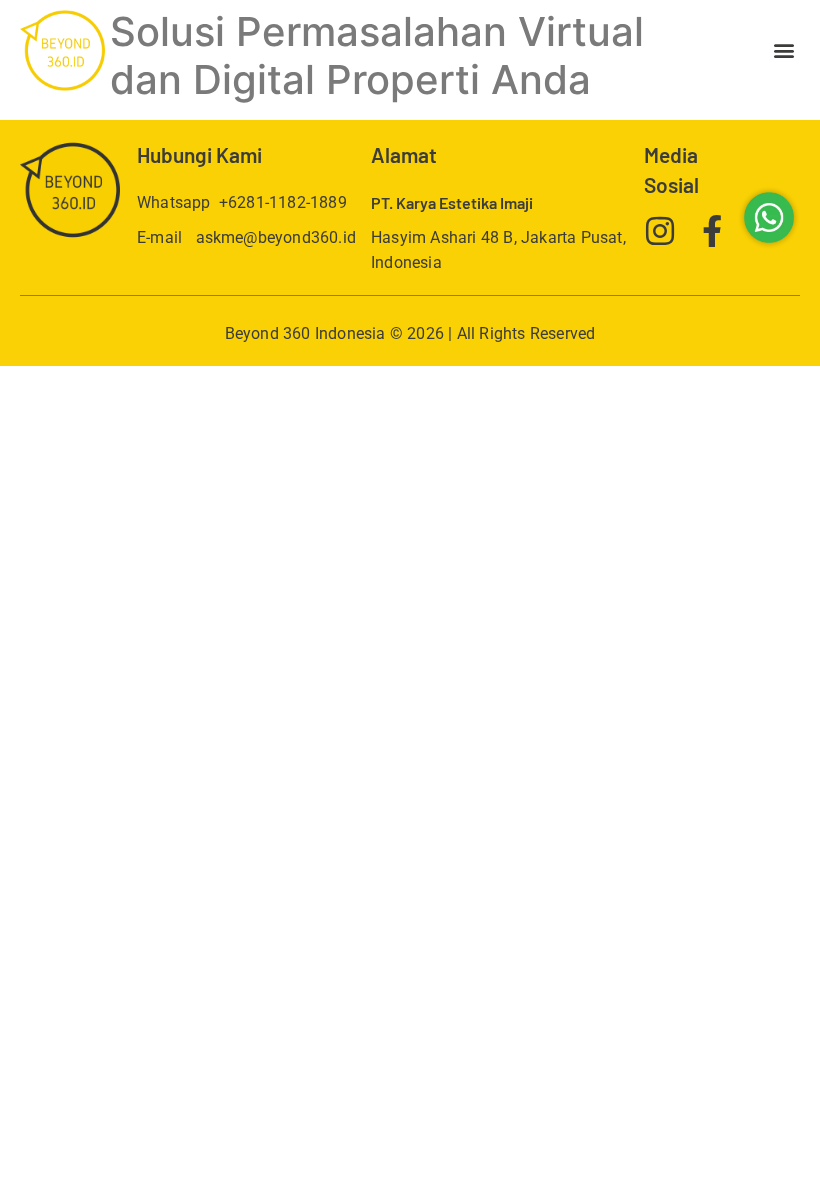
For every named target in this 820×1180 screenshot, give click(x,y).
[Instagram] (660, 231)
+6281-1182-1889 (283, 202)
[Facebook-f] (712, 231)
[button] (783, 50)
